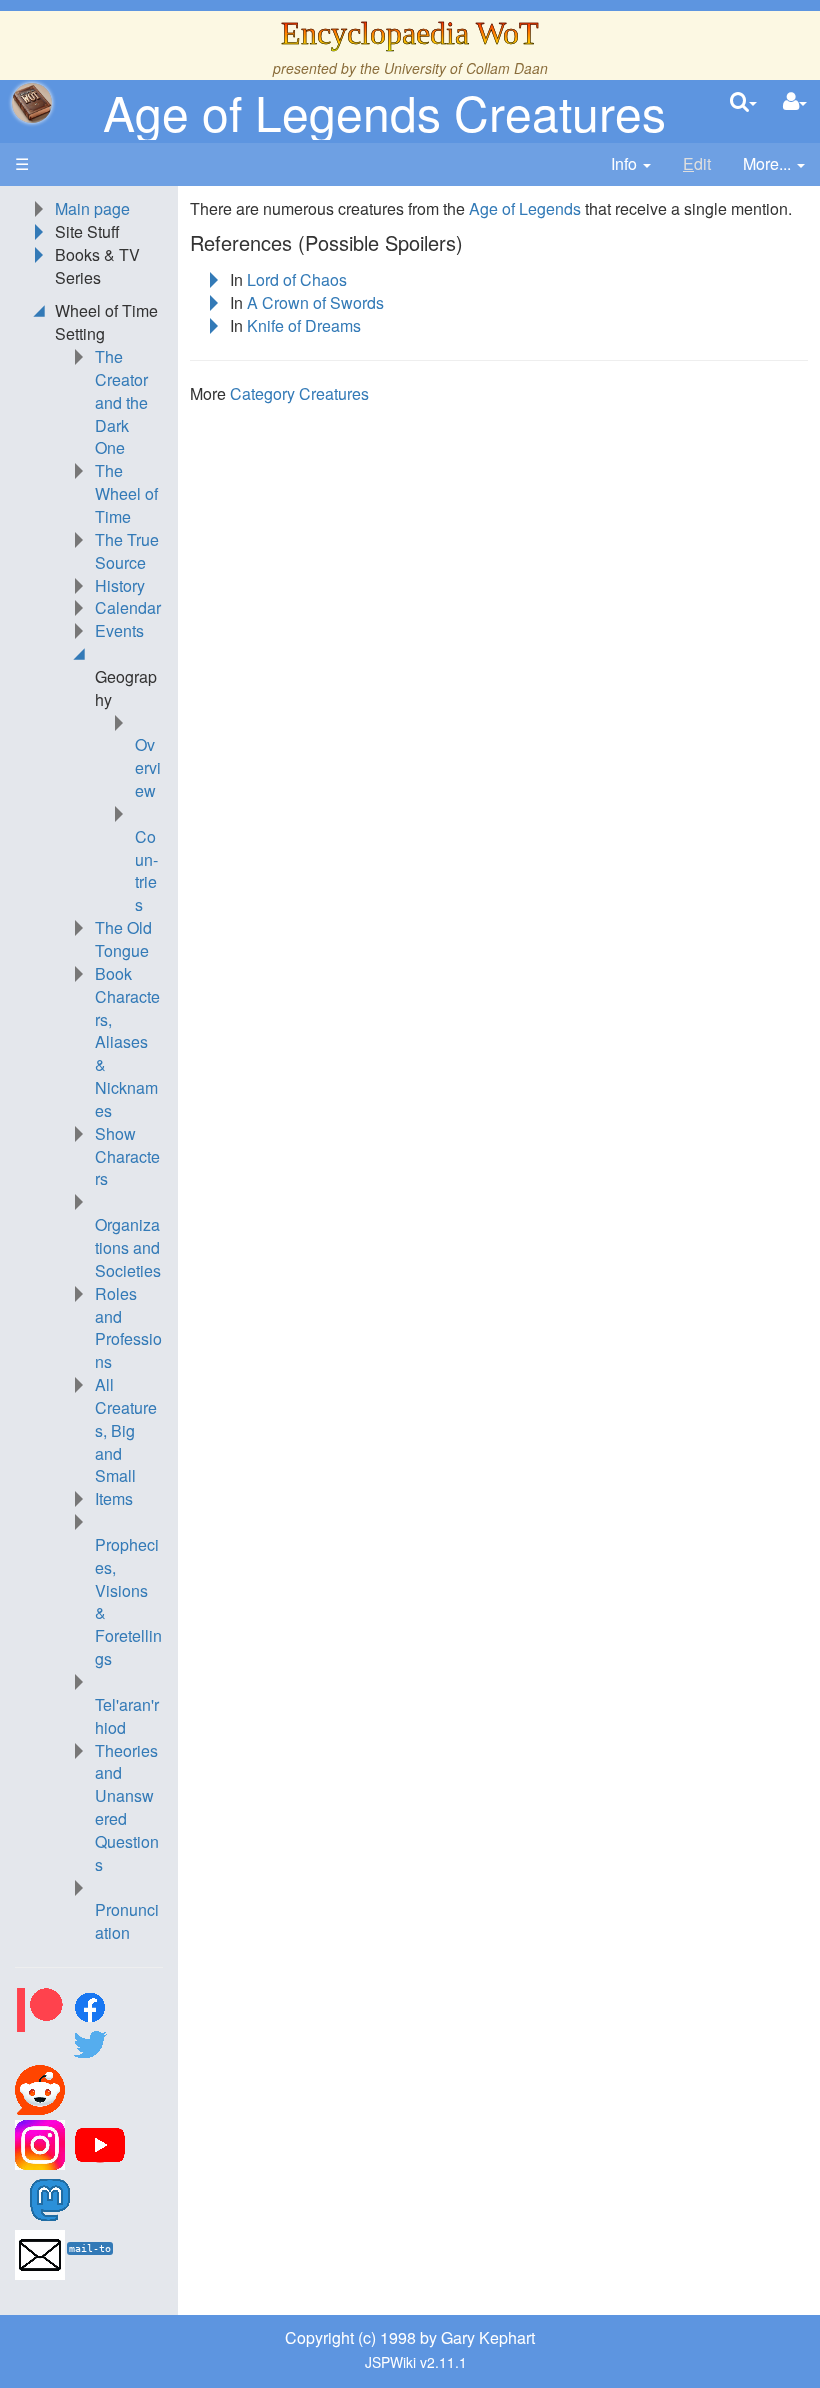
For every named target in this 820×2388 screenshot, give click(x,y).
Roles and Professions (128, 1328)
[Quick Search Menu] (743, 102)
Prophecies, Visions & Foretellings (128, 1601)
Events (119, 630)
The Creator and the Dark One (121, 402)
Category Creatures (299, 393)
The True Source (127, 551)
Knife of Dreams (304, 325)
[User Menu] (795, 102)
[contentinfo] (631, 164)
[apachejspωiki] (32, 103)
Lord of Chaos (297, 279)
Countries (146, 871)
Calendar (128, 607)
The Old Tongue (123, 939)
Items (114, 1498)
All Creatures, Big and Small (126, 1430)
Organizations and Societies (128, 1247)
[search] (743, 102)
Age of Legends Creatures (384, 111)
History (120, 585)
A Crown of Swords (315, 302)
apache (32, 103)
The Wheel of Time (126, 493)
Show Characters (127, 1156)
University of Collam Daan (466, 68)
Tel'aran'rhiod (127, 1716)
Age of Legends (525, 208)
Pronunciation (127, 1921)
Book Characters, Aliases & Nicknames (127, 1042)
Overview (148, 767)
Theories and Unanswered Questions (127, 1807)
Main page (92, 208)
